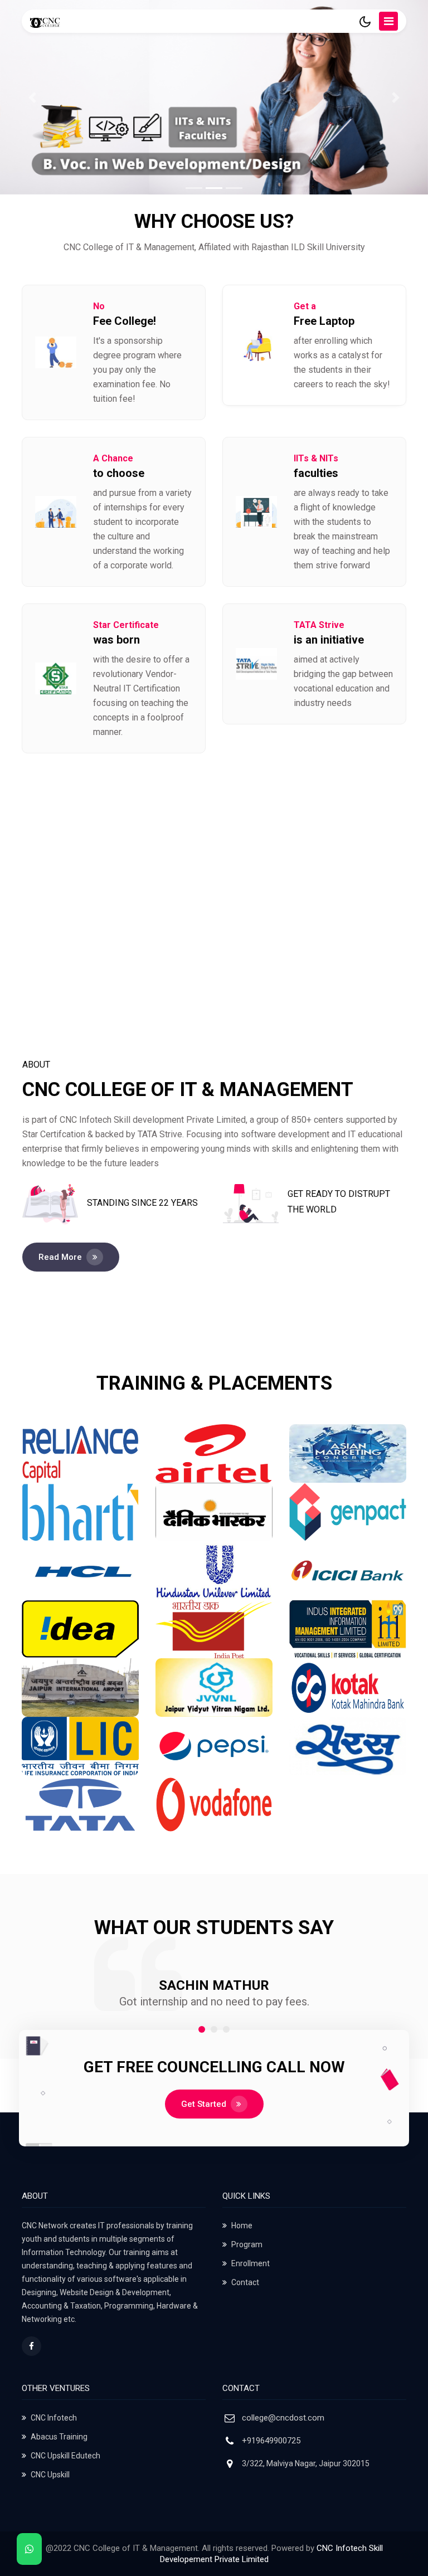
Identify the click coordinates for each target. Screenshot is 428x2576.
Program (247, 2244)
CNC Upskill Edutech (65, 2456)
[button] (202, 2029)
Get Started (204, 2104)
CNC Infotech (54, 2418)
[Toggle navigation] (388, 21)
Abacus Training (59, 2437)
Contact (245, 2282)
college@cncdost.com (283, 2418)
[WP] (29, 2549)
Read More (60, 1257)
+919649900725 (271, 2441)
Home (242, 2226)
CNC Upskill (50, 2475)
